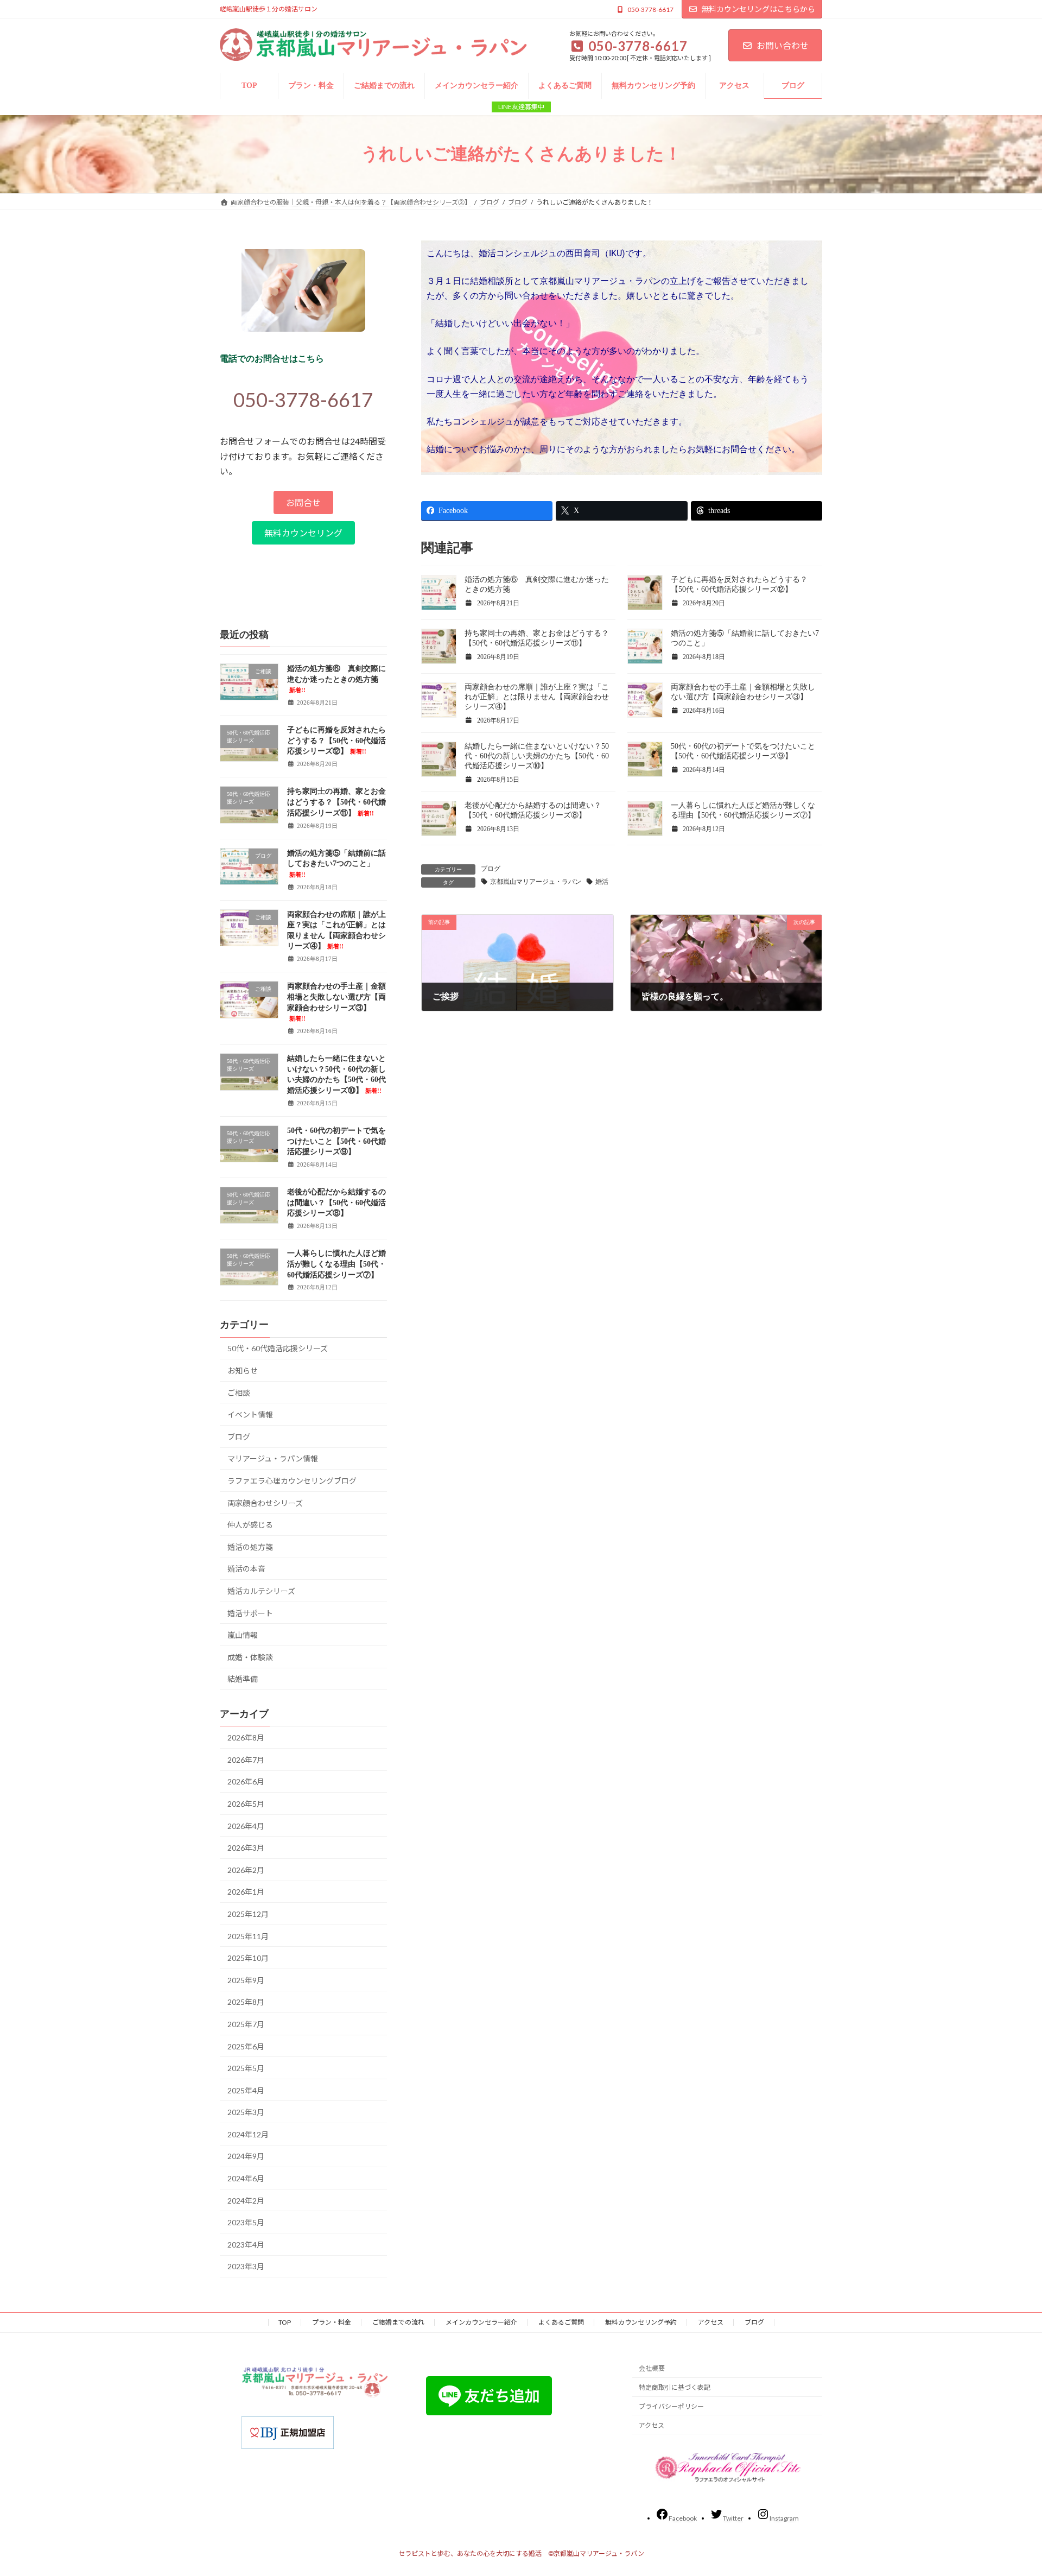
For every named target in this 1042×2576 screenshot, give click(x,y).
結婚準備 (243, 1679)
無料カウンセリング (303, 533)
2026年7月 (246, 1759)
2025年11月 (248, 1936)
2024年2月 (246, 2200)
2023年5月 (246, 2222)
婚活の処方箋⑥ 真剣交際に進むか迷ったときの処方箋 (336, 679)
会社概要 (652, 2368)
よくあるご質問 (561, 2322)
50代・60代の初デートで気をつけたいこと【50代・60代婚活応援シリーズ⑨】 (336, 1141)
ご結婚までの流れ (398, 2322)
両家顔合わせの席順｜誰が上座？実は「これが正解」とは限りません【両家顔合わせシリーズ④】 (537, 697)
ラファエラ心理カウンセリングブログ (292, 1481)
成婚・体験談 (250, 1657)
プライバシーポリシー (671, 2406)
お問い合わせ (783, 45)
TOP (285, 2322)
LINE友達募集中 (521, 107)
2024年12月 (248, 2134)
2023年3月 (246, 2266)
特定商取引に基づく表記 (675, 2387)
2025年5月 (246, 2068)
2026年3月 (246, 1848)
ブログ (491, 869)
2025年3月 (246, 2112)
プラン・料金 (332, 2322)
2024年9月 (246, 2156)
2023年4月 (246, 2244)
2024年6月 (246, 2178)
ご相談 (239, 1392)
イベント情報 (250, 1414)
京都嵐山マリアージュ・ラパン (536, 882)
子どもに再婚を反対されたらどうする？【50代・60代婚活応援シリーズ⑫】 (336, 740)
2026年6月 (246, 1781)
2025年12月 (248, 1914)
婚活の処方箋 (250, 1546)
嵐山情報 (243, 1635)
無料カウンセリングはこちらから (758, 9)
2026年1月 (246, 1892)
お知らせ (243, 1371)
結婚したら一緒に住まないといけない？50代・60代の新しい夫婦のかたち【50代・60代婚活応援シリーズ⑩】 (537, 756)
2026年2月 (246, 1869)
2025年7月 (246, 2024)
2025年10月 (248, 1958)
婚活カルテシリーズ (261, 1591)
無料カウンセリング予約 (641, 2322)
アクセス (711, 2322)
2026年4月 (246, 1825)
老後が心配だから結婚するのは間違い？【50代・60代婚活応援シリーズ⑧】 (336, 1202)
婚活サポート (250, 1613)
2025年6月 (246, 2046)
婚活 (602, 882)
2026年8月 (246, 1738)
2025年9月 (246, 1980)
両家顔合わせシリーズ (265, 1502)
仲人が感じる (250, 1525)
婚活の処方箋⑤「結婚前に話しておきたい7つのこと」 (336, 863)
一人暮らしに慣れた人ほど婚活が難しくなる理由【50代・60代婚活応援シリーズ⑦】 (336, 1264)
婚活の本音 (246, 1569)
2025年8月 (246, 2002)
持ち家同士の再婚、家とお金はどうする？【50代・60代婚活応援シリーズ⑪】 (336, 802)
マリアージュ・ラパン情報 (273, 1458)
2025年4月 (246, 2090)
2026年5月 (246, 1804)
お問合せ (303, 502)
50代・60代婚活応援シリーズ (278, 1348)
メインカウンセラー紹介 (481, 2322)
